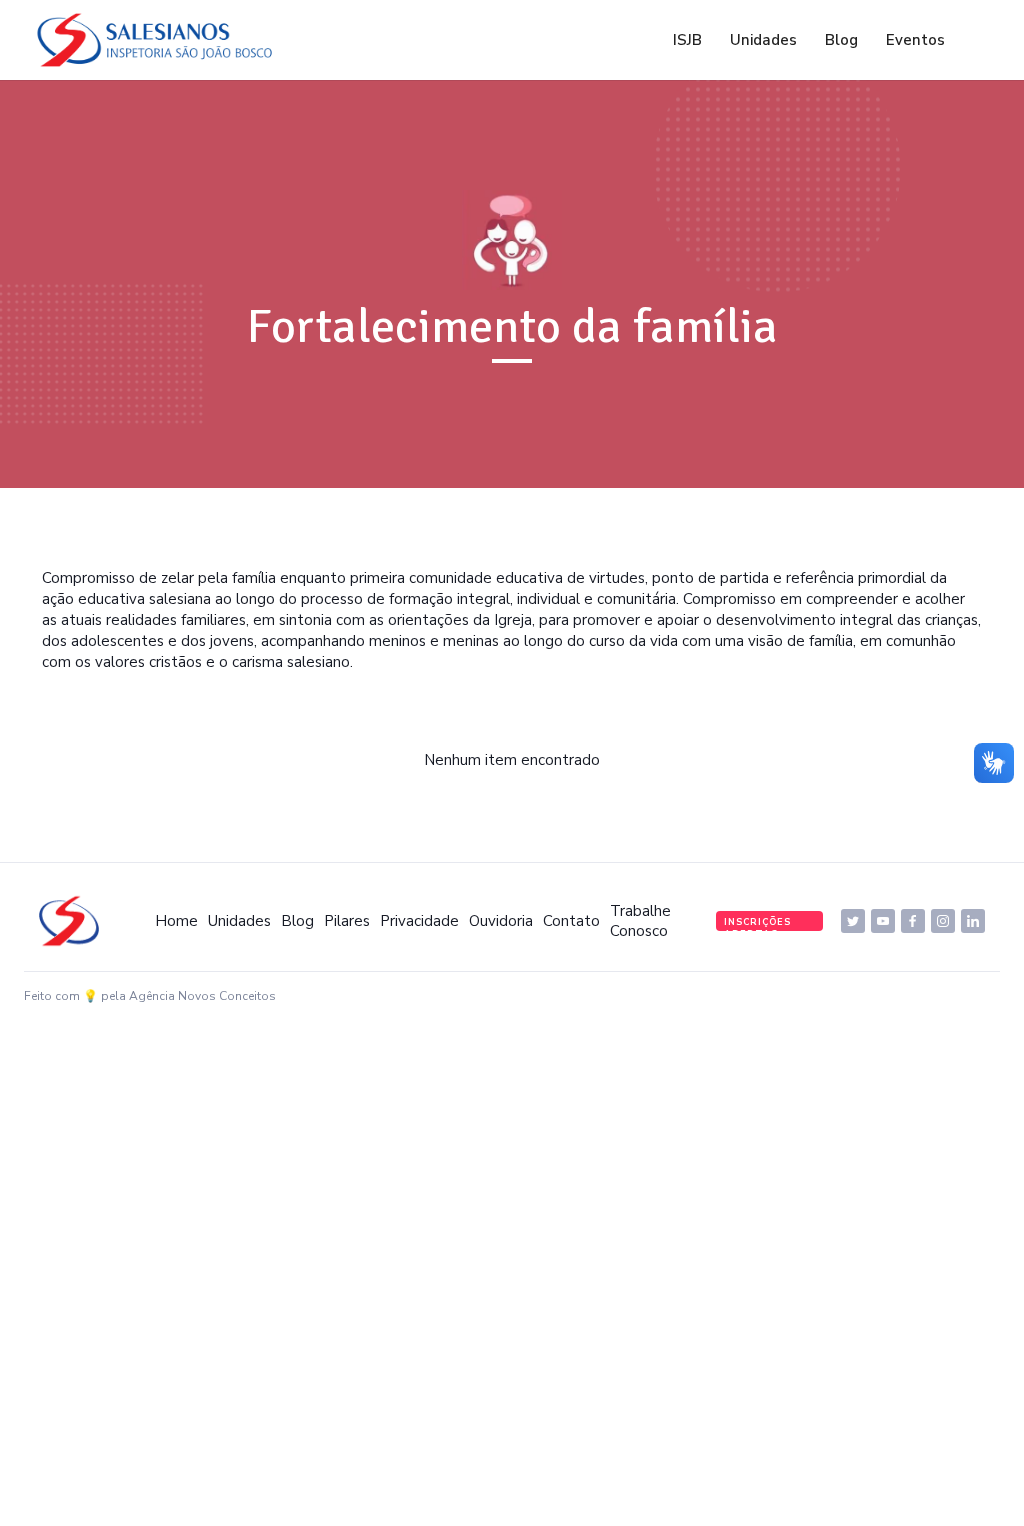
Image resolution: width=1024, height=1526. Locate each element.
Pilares (347, 921)
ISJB (687, 40)
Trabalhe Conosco (640, 921)
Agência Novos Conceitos (202, 996)
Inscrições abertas (757, 923)
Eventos (915, 40)
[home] (160, 40)
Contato (571, 921)
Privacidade (419, 921)
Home (176, 921)
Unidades (763, 40)
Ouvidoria (501, 921)
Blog (841, 40)
